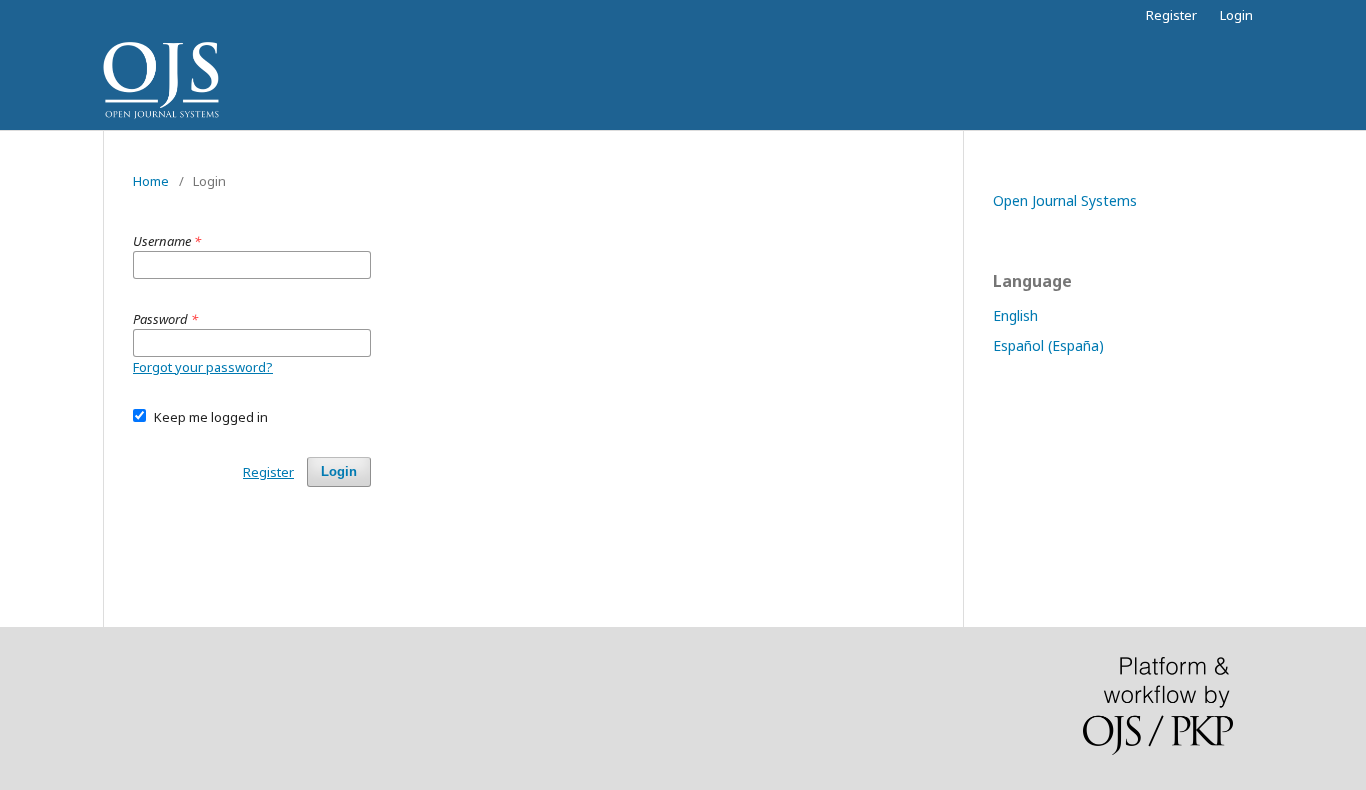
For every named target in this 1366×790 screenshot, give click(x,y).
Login (1236, 15)
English (1015, 315)
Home (151, 181)
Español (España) (1048, 345)
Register (1171, 15)
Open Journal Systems (1065, 200)
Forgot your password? (203, 367)
